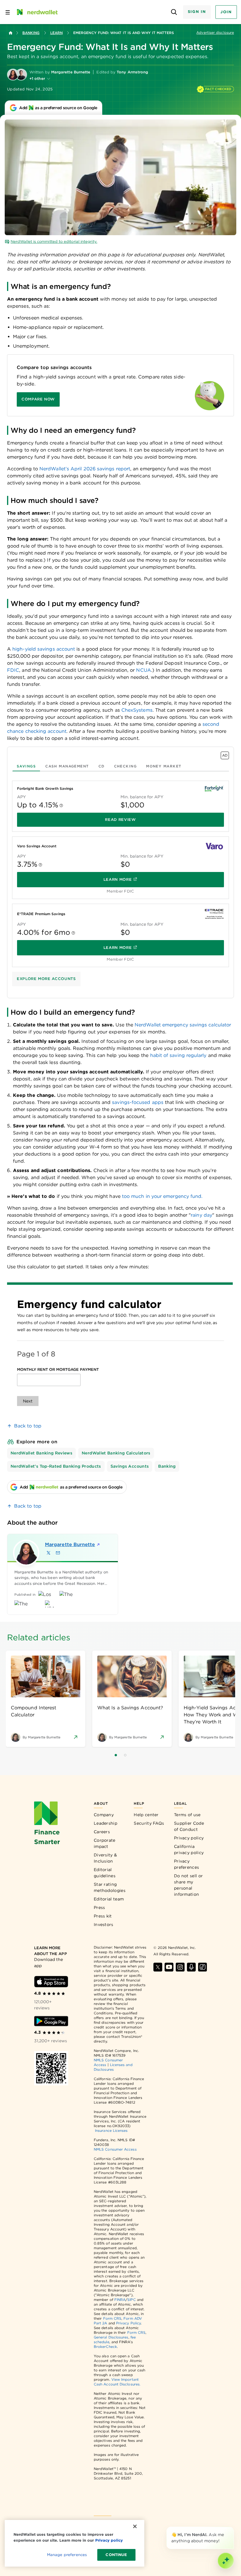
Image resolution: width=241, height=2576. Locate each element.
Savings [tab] (26, 766)
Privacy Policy (128, 2323)
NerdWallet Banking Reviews (41, 1453)
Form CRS (112, 2318)
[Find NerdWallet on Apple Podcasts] (191, 1967)
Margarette (68, 1544)
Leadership (106, 1823)
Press (99, 1907)
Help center (146, 1815)
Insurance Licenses (111, 2130)
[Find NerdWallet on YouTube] (169, 1967)
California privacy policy (189, 1849)
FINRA (120, 2300)
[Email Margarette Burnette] (58, 1553)
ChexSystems (137, 710)
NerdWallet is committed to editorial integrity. (54, 241)
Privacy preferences (186, 1864)
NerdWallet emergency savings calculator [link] (183, 1025)
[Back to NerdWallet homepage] (11, 33)
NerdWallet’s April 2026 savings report (85, 469)
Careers (102, 1832)
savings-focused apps (138, 1102)
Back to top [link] (28, 1426)
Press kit (103, 1916)
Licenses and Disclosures (113, 2067)
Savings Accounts (130, 1466)
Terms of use (187, 1815)
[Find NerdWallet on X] (158, 1967)
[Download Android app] (51, 2021)
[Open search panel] (174, 12)
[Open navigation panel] (8, 12)
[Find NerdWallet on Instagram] (180, 1967)
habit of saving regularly (178, 1055)
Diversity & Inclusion (105, 1858)
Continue (116, 2555)
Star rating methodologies (110, 1887)
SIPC (131, 2300)
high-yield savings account (44, 649)
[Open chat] (226, 2561)
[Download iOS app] (51, 1982)
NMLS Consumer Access (115, 2149)
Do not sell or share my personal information (188, 1885)
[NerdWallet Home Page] (37, 12)
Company (104, 1815)
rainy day (201, 1215)
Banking (31, 33)
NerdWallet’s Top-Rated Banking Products (56, 1466)
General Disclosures (111, 2337)
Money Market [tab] (164, 766)
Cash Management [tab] (67, 766)
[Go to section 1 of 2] (116, 1755)
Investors (104, 1925)
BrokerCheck (105, 2347)
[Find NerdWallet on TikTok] (202, 1967)
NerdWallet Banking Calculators (116, 1453)
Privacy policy (189, 1838)
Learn (56, 33)
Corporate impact (105, 1843)
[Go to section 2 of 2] (125, 1755)
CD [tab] (102, 766)
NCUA (143, 670)
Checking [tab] (125, 766)
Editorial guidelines (105, 1873)
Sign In (197, 12)
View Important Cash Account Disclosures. (117, 2382)
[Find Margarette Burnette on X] (48, 1553)
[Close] (233, 2528)
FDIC (13, 670)
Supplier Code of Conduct (189, 1826)
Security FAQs (149, 1823)
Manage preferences (67, 2555)
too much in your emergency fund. (162, 1196)
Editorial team (109, 1899)
